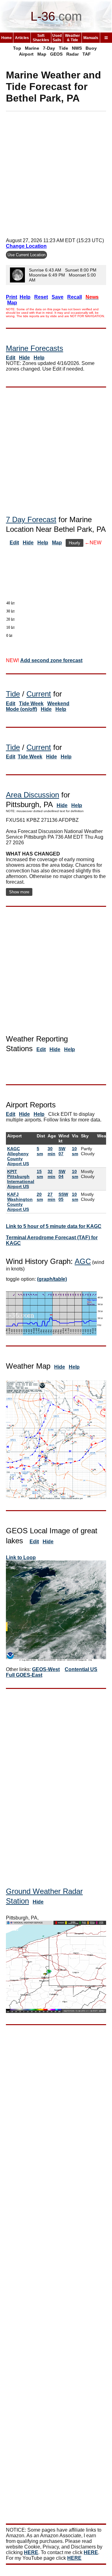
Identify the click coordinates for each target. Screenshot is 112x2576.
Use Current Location (26, 255)
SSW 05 (63, 1197)
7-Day (49, 48)
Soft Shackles (41, 38)
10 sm (75, 1151)
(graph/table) (52, 1279)
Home (7, 38)
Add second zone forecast (51, 660)
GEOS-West (46, 1669)
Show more (19, 892)
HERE (31, 2552)
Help (39, 358)
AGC (83, 1261)
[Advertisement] (56, 172)
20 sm (40, 1197)
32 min (51, 1174)
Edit (11, 358)
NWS (77, 48)
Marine (32, 48)
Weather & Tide (72, 38)
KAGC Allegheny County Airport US (18, 1156)
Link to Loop (21, 1558)
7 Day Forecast (31, 519)
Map (42, 54)
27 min (51, 1197)
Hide (24, 358)
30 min (51, 1151)
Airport (26, 54)
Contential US (81, 1669)
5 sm (40, 1151)
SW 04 (62, 1174)
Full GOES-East (24, 1675)
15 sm (40, 1174)
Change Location (26, 246)
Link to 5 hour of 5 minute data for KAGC (54, 1226)
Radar (72, 54)
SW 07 (62, 1151)
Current (39, 694)
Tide (63, 48)
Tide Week (31, 704)
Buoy (91, 48)
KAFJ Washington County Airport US (20, 1202)
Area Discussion (33, 795)
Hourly (75, 543)
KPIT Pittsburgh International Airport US (21, 1179)
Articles (22, 38)
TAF (87, 54)
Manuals (91, 38)
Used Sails (57, 38)
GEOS (56, 54)
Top (17, 48)
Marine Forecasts (35, 348)
